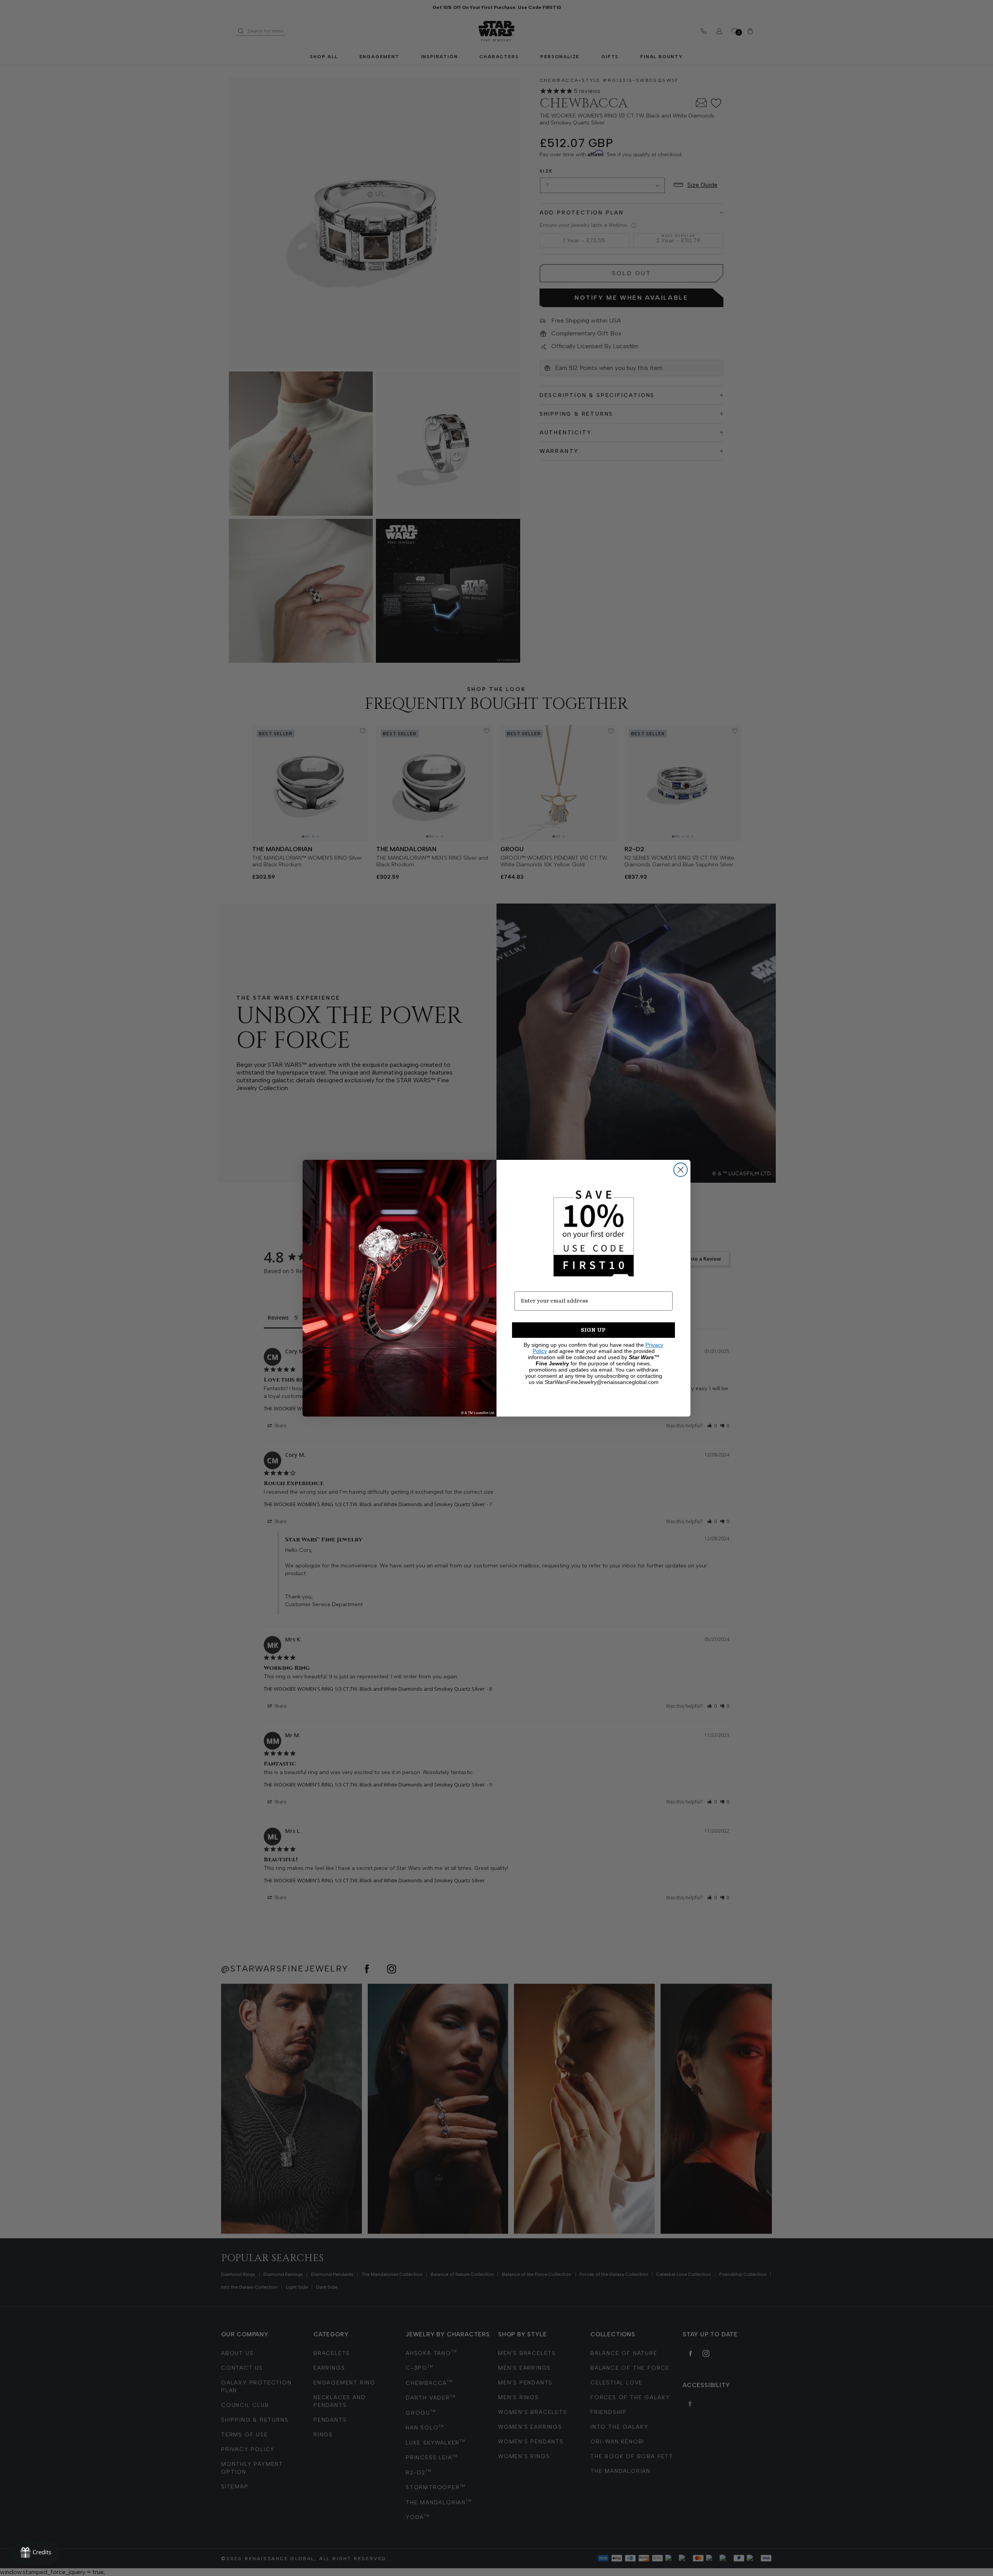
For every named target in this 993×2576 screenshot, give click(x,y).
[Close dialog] (681, 1170)
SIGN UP (593, 1330)
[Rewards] (36, 2553)
